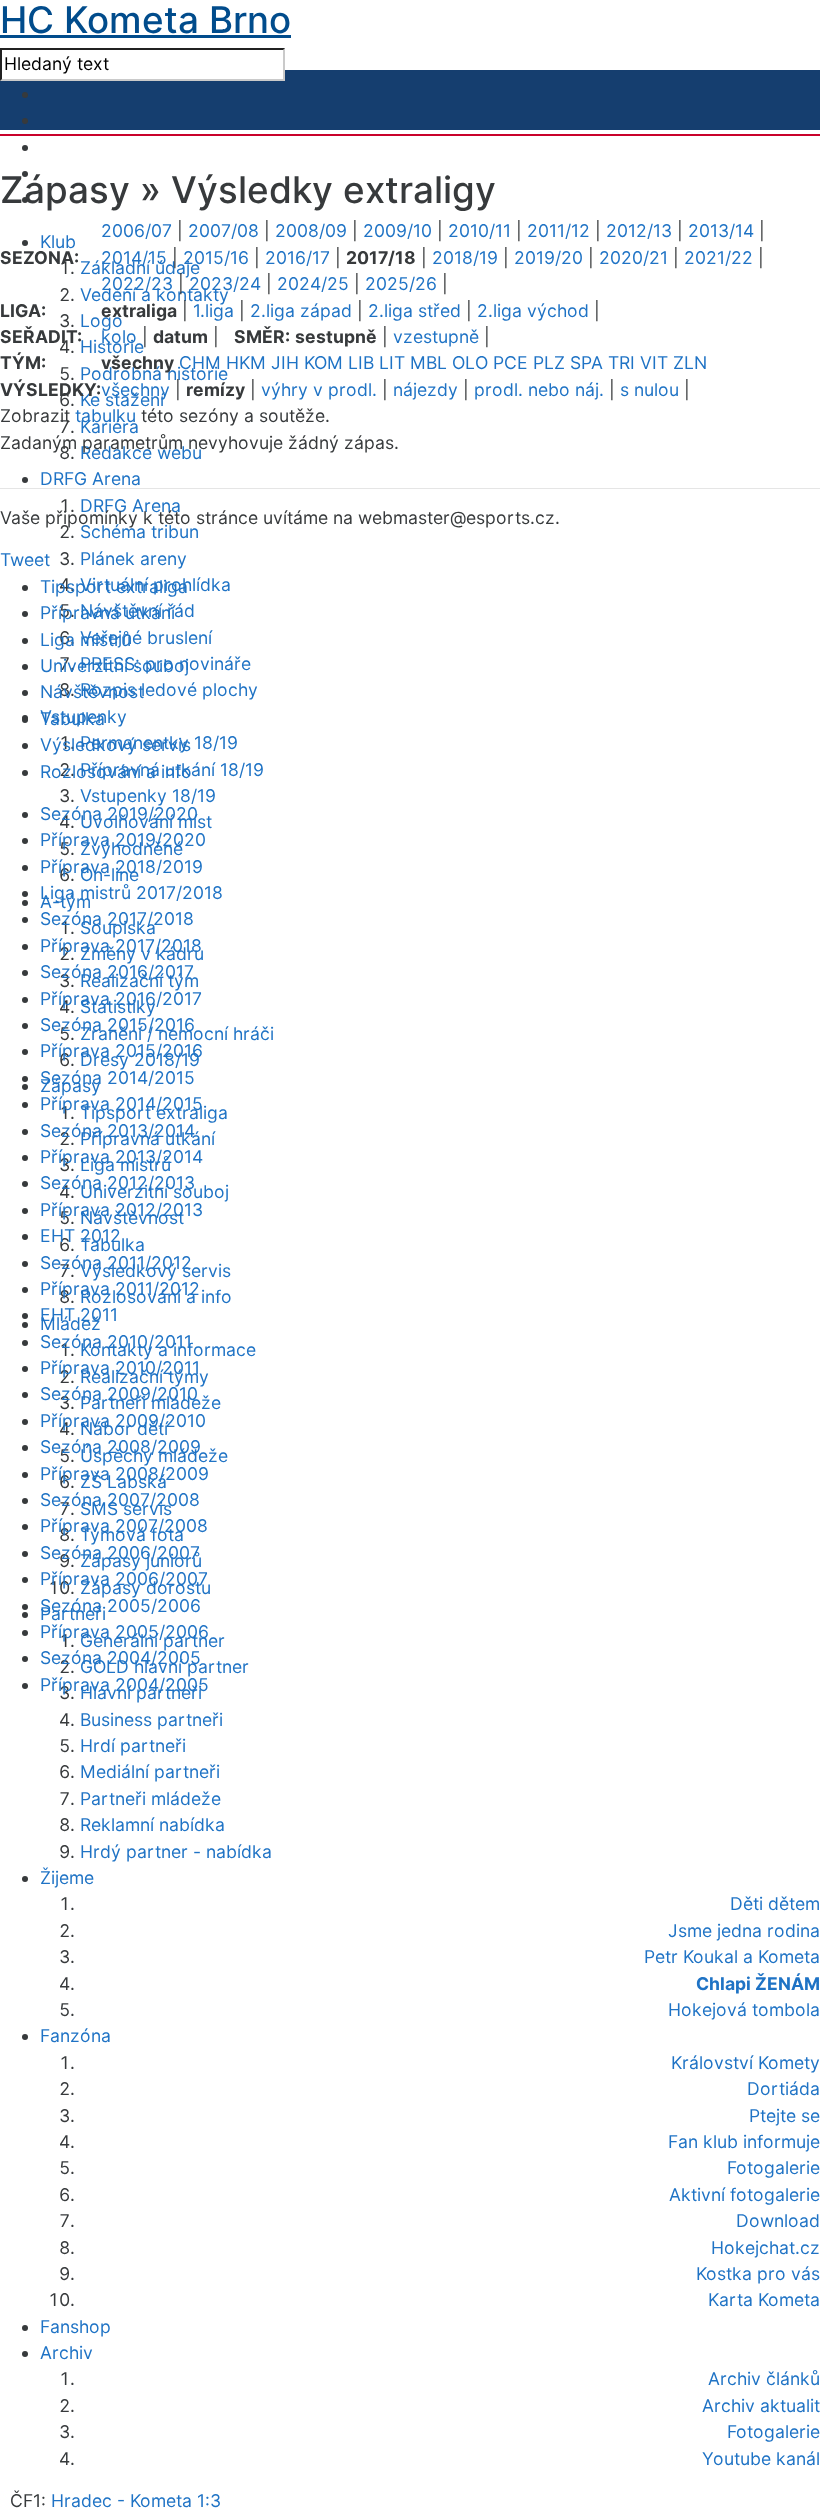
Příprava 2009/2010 (123, 1420)
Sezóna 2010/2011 (116, 1341)
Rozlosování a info (116, 771)
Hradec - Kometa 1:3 (136, 2500)
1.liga (213, 310)
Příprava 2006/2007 (124, 1578)
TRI (621, 362)
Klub (58, 241)
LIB (361, 362)
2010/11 (479, 230)
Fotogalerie (773, 2431)
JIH (285, 362)
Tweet (25, 559)
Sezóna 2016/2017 (117, 971)
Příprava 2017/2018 (121, 945)
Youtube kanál (761, 2458)
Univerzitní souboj (114, 665)
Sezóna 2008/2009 (120, 1446)
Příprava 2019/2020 (123, 839)
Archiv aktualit (761, 2405)
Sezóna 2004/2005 (120, 1657)
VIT (654, 362)
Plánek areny (133, 558)
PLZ (549, 362)
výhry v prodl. (319, 389)
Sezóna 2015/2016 (117, 1024)
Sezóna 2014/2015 (117, 1077)
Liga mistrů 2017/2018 (131, 892)
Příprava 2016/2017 (121, 998)
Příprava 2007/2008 (124, 1525)
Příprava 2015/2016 (121, 1050)
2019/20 (548, 257)
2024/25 (313, 283)
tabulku (105, 415)
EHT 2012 (80, 1235)
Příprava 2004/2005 (124, 1684)
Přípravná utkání (107, 612)
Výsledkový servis (115, 744)
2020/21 (633, 257)
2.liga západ (301, 310)
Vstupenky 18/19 (148, 795)
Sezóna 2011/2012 (116, 1262)
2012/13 (639, 230)
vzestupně (436, 336)
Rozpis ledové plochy (169, 689)
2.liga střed (414, 310)
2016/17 (297, 257)
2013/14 (721, 230)
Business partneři (151, 1719)
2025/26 (401, 283)
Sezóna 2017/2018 (117, 918)
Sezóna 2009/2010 (119, 1393)
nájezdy (425, 389)
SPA (586, 362)
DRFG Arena (90, 478)
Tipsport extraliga (114, 586)
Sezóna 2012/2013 (117, 1182)
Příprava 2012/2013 (121, 1209)
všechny (135, 389)
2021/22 (718, 257)
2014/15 (134, 257)
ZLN (690, 362)
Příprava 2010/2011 (120, 1367)
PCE (510, 362)
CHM (200, 362)
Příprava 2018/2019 (121, 866)
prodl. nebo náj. (539, 389)
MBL (428, 362)
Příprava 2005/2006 (124, 1631)
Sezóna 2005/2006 (120, 1605)
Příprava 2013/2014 (121, 1156)
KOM (323, 362)
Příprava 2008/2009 (124, 1473)
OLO (470, 362)
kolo (119, 336)
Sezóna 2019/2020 (119, 813)
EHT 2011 (79, 1314)
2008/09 (311, 230)
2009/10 (397, 230)
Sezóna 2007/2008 (120, 1499)
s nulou (649, 389)
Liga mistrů (85, 639)
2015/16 (216, 257)
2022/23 (137, 283)
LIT (392, 362)
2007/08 (223, 230)
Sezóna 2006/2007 (120, 1552)
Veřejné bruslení (146, 637)
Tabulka (72, 718)
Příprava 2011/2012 (120, 1288)
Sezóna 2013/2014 (117, 1130)
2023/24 (225, 283)
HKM (246, 362)
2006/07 (136, 230)
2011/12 (558, 230)
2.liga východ (533, 310)
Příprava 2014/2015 (121, 1103)
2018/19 (465, 257)
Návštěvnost (92, 691)
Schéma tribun (139, 531)
